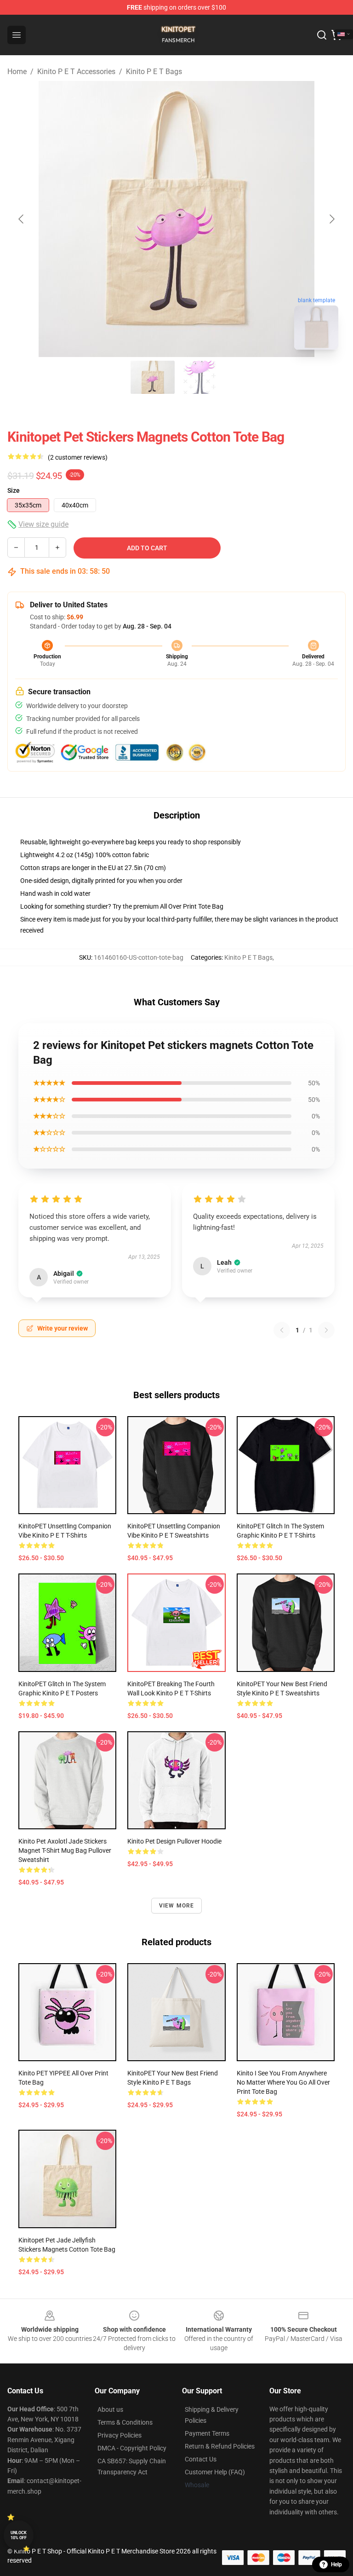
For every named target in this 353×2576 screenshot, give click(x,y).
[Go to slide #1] (153, 377)
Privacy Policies (120, 2435)
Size (14, 490)
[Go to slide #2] (200, 377)
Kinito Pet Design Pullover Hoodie (174, 1841)
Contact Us (201, 2459)
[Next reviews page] (326, 1330)
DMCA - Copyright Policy (132, 2448)
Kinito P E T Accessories (76, 72)
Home (17, 72)
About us (110, 2409)
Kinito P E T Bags (154, 72)
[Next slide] (331, 219)
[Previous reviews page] (282, 1330)
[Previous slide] (22, 219)
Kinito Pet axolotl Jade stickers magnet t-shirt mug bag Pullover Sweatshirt (65, 1850)
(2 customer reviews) (78, 457)
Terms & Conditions (125, 2422)
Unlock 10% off (19, 2535)
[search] (322, 35)
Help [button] (336, 2564)
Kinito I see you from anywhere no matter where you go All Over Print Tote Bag (283, 2082)
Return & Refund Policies (220, 2446)
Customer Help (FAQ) (215, 2472)
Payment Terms (207, 2433)
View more (177, 1906)
